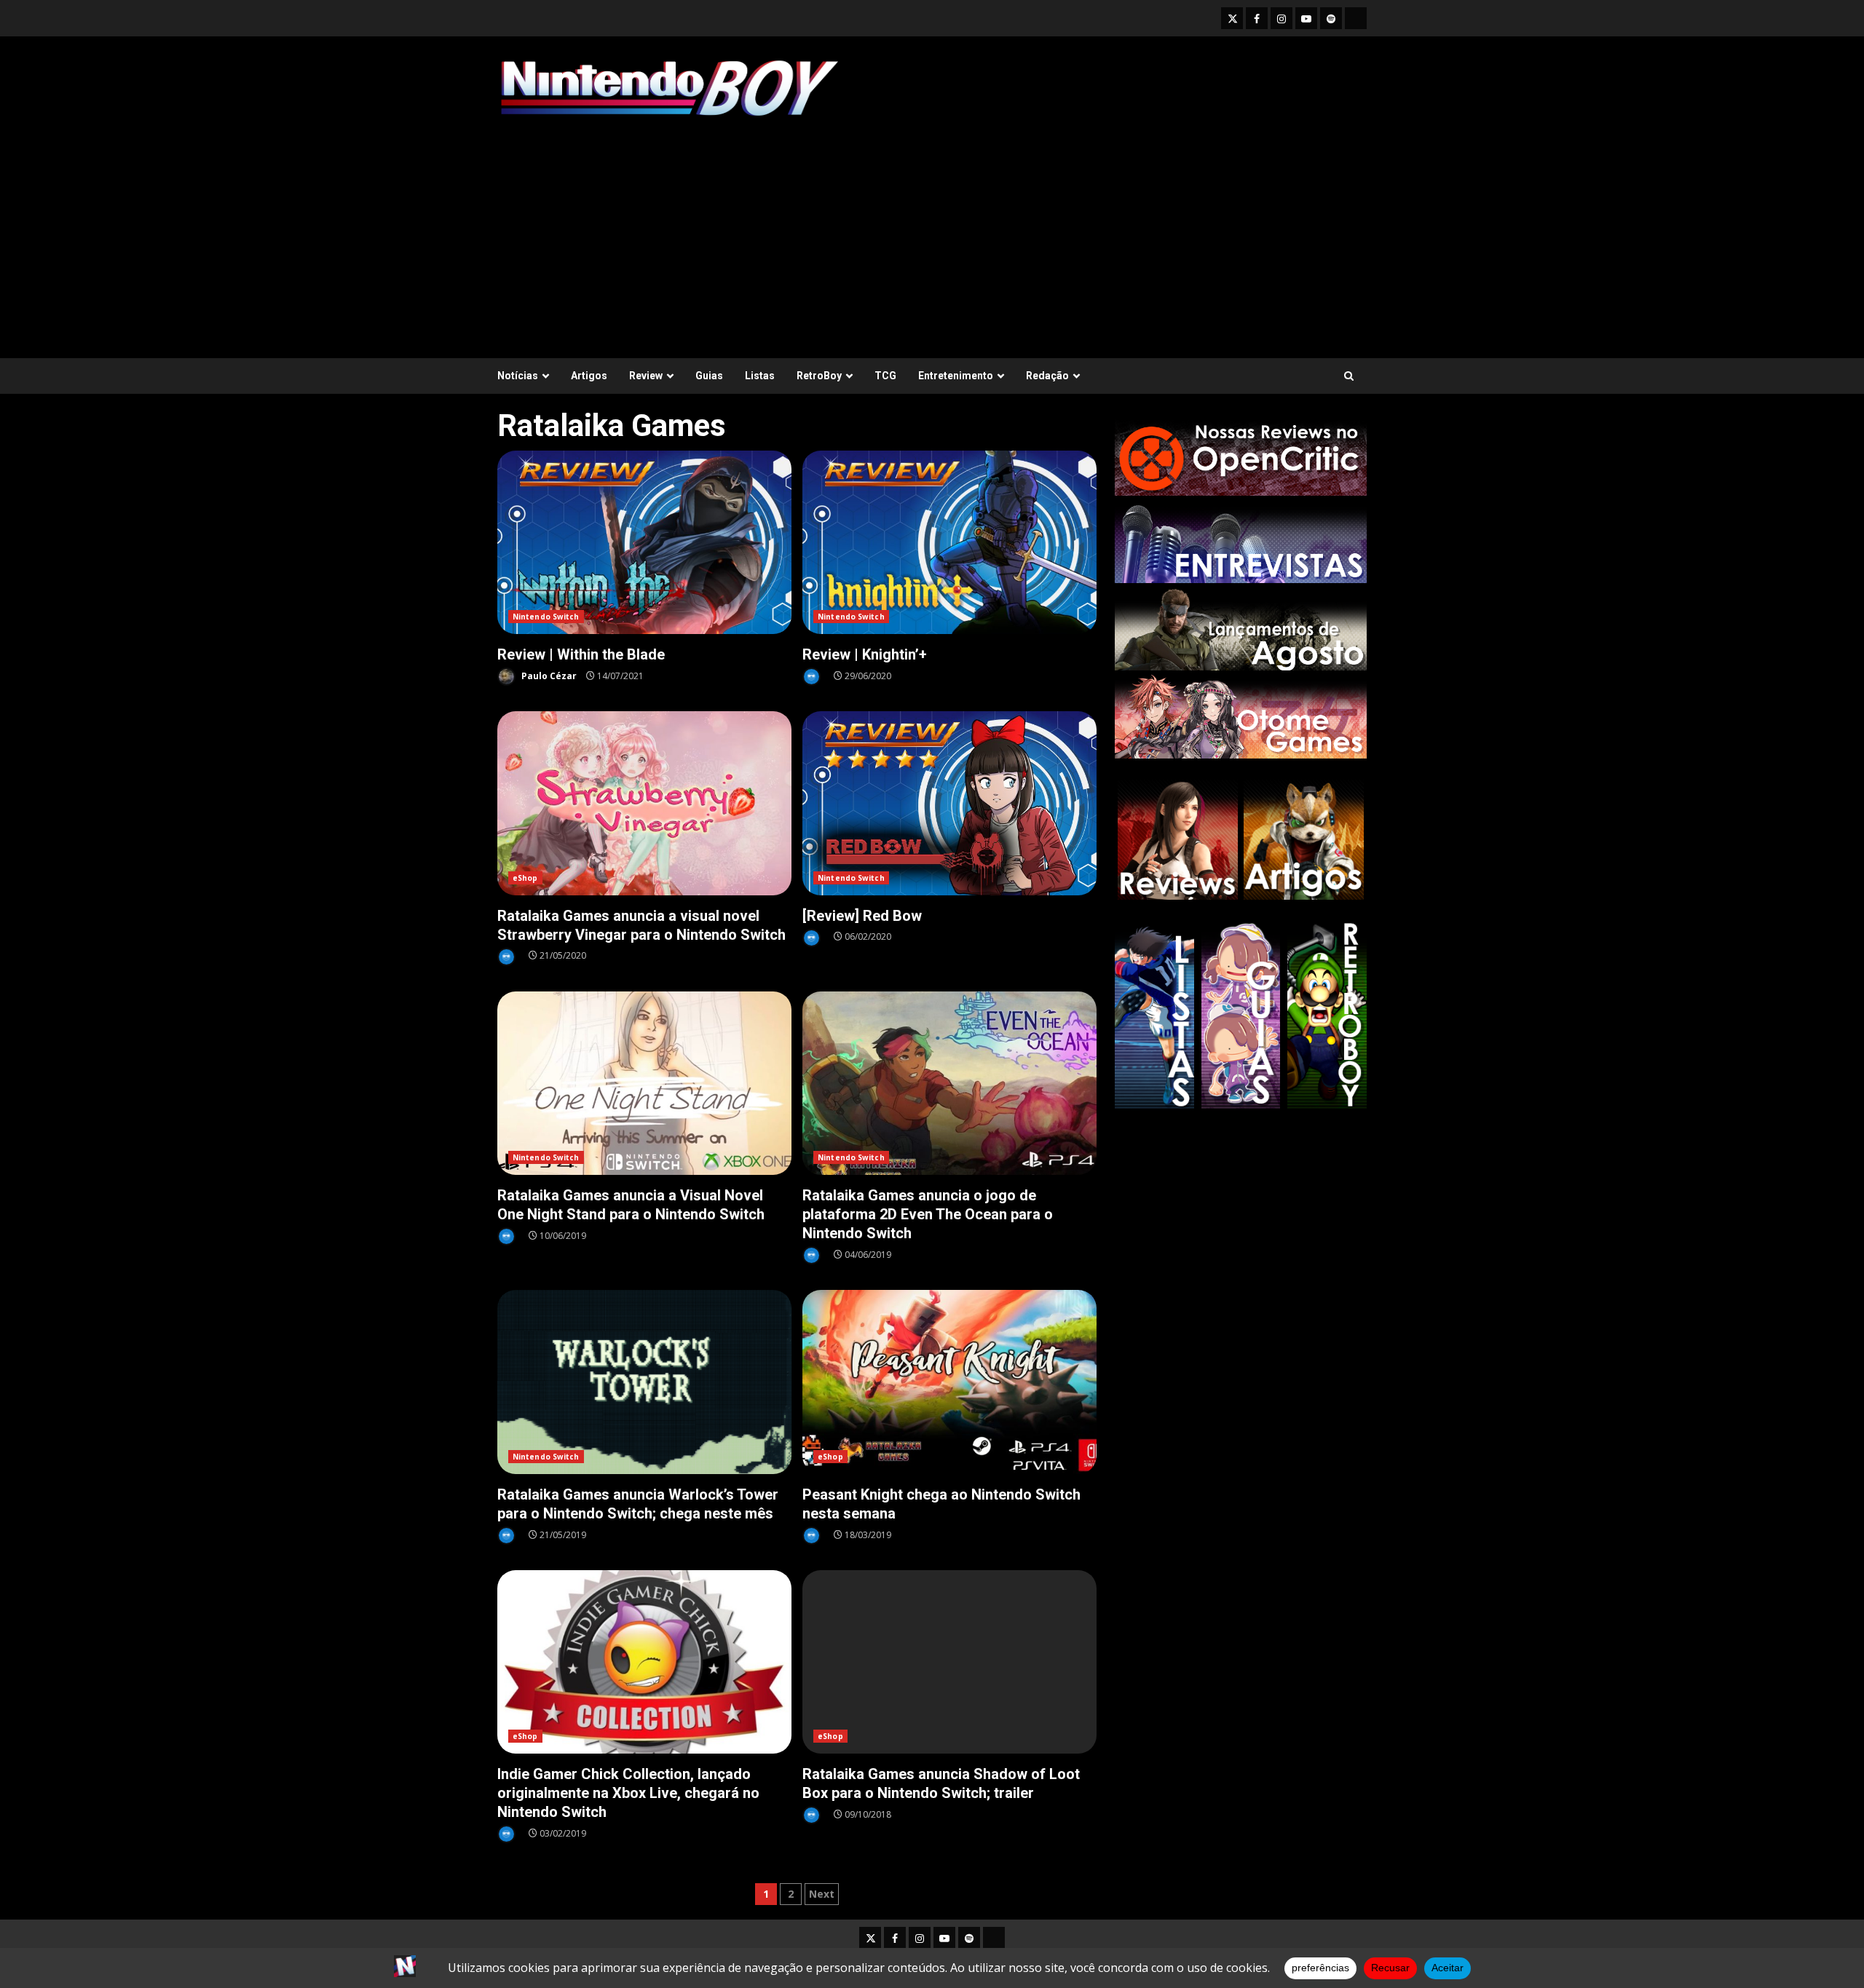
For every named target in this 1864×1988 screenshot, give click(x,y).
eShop (525, 878)
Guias (709, 376)
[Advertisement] (932, 231)
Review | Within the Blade (644, 543)
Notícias (518, 376)
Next (822, 1894)
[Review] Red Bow (949, 803)
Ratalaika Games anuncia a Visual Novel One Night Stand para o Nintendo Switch (644, 1084)
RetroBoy (819, 376)
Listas (760, 376)
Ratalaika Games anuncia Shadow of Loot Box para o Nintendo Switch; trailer (949, 1662)
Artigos (589, 376)
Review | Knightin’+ (949, 543)
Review (646, 376)
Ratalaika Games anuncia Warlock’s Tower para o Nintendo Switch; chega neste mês (644, 1382)
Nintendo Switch (546, 617)
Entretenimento (956, 376)
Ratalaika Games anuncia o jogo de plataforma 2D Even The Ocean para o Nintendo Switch (949, 1084)
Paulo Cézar (548, 676)
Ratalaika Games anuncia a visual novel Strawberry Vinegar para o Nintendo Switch (644, 803)
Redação (1047, 376)
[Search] (1349, 376)
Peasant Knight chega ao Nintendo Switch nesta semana (949, 1382)
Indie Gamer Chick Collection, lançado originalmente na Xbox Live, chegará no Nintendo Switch (644, 1662)
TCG (885, 376)
